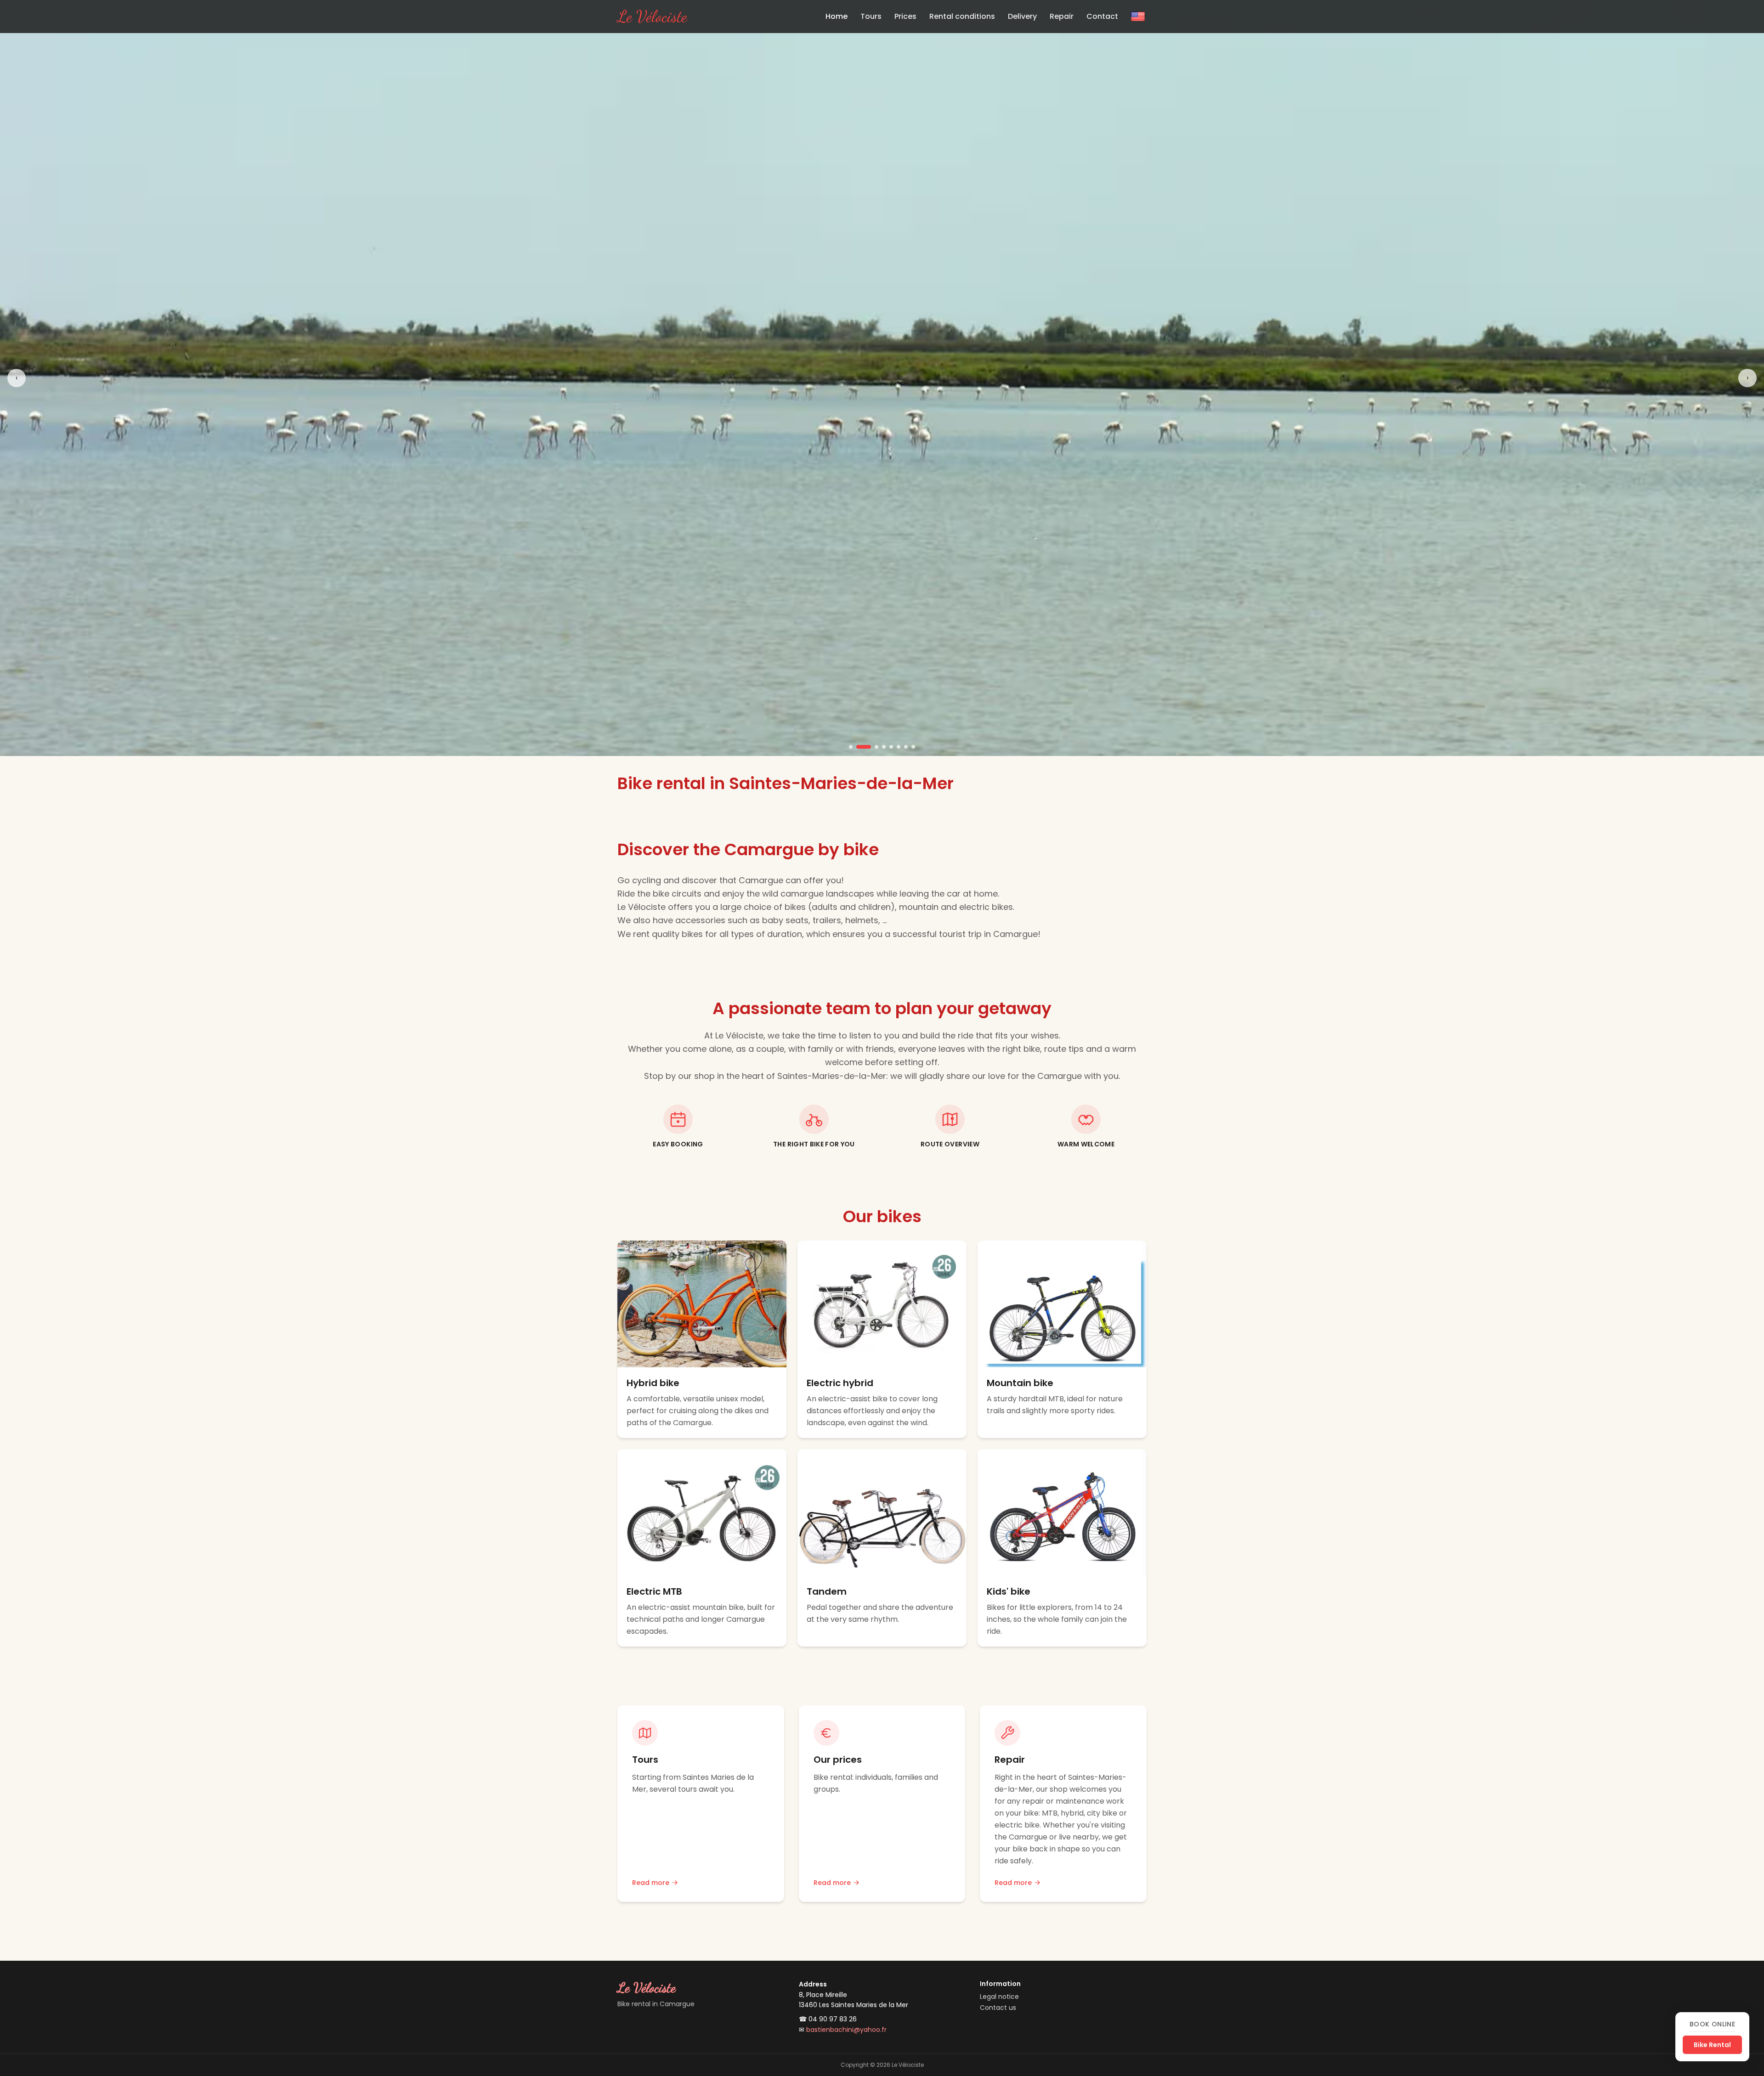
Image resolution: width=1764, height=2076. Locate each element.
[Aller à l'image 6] (899, 747)
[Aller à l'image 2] (858, 747)
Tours (871, 16)
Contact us (998, 2008)
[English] (1138, 17)
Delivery (1022, 16)
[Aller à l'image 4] (884, 747)
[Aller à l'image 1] (851, 747)
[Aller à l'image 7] (906, 747)
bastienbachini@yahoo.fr (846, 2030)
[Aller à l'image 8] (913, 747)
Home (837, 16)
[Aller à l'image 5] (891, 747)
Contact (1102, 16)
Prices (905, 16)
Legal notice (999, 1997)
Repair (1062, 16)
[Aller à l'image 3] (871, 747)
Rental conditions (962, 16)
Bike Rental (1712, 2045)
